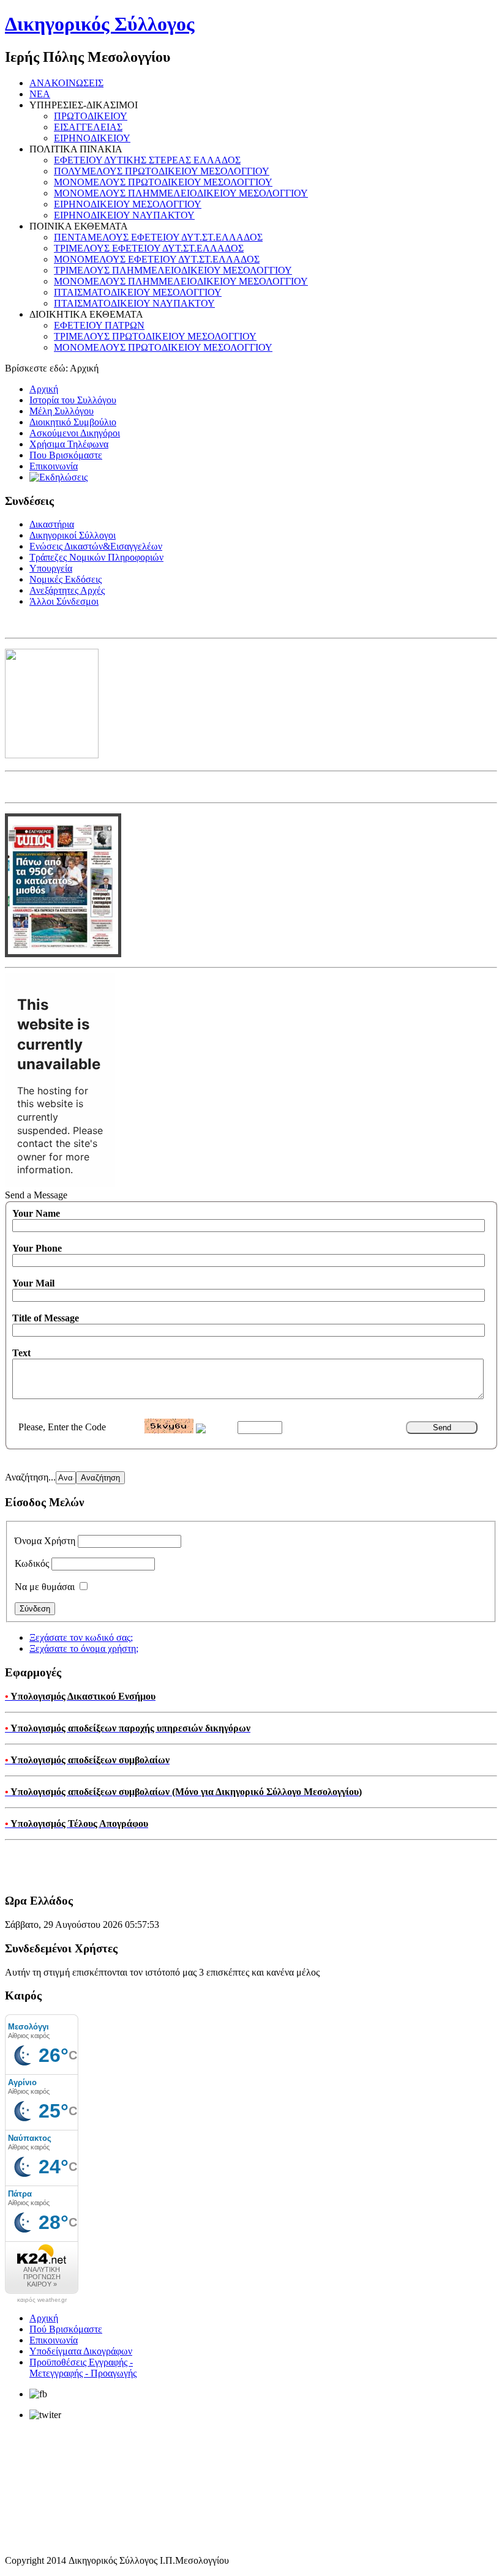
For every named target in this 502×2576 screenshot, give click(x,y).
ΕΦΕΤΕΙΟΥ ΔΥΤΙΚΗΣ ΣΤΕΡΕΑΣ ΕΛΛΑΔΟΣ (147, 160)
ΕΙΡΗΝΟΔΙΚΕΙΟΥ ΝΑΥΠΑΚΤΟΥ (124, 215)
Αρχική (44, 389)
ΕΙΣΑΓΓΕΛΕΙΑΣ (88, 127)
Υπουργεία (51, 568)
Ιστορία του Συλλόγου (73, 400)
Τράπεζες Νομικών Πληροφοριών (96, 557)
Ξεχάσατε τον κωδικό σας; (81, 1637)
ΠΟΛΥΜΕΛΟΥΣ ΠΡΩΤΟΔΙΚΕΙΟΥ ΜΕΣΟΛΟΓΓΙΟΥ (162, 171)
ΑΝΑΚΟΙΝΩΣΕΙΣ (66, 83)
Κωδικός (32, 1563)
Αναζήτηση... (30, 1477)
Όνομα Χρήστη (45, 1541)
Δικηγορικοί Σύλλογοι (73, 535)
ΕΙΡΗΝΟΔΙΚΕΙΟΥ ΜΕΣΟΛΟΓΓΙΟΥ (128, 204)
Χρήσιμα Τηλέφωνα (69, 444)
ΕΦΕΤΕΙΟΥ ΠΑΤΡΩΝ (99, 325)
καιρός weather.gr (42, 2300)
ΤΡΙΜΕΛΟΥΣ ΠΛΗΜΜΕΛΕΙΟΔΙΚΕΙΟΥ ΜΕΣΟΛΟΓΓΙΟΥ (173, 270)
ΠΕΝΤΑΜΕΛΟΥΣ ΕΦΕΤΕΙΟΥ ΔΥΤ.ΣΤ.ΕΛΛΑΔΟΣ (158, 237)
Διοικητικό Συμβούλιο (73, 422)
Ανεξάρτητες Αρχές (67, 590)
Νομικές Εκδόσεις (66, 579)
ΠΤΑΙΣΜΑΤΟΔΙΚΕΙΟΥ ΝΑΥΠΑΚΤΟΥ (134, 303)
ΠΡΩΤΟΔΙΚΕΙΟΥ (91, 116)
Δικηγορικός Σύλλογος (100, 24)
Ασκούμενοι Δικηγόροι (75, 433)
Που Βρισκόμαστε (66, 455)
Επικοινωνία (54, 466)
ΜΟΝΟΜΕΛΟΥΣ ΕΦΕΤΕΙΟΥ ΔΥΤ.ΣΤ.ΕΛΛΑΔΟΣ (157, 259)
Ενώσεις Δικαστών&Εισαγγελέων (96, 546)
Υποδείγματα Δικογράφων (81, 2351)
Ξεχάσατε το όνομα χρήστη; (84, 1648)
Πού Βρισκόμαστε (66, 2329)
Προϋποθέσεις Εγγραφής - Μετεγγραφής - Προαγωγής (83, 2368)
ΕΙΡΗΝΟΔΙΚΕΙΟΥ (92, 138)
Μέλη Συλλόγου (62, 411)
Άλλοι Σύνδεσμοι (64, 601)
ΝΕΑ (40, 94)
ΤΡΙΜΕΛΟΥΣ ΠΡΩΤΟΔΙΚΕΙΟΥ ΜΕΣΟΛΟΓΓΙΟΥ (155, 336)
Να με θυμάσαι (45, 1587)
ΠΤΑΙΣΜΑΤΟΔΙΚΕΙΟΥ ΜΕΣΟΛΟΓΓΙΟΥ (138, 292)
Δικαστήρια (52, 524)
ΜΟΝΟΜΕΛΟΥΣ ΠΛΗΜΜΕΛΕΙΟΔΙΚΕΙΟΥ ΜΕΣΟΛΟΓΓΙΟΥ (181, 193)
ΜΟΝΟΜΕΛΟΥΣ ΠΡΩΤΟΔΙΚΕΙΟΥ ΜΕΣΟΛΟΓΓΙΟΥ (163, 182)
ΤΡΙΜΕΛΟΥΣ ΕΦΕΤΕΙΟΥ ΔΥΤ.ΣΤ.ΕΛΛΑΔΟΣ (149, 248)
